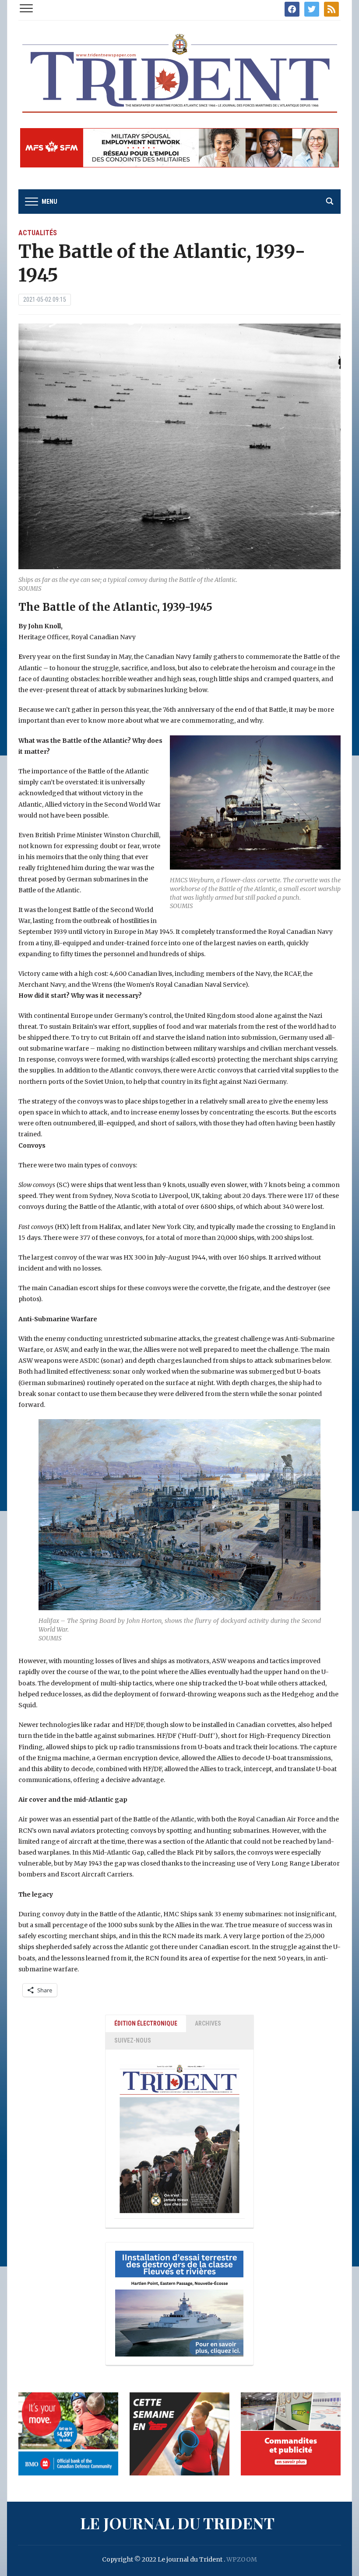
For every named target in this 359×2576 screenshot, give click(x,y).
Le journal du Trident (177, 2523)
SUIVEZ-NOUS (133, 2040)
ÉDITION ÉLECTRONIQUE (146, 2023)
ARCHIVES (208, 2023)
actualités (38, 233)
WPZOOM (242, 2559)
